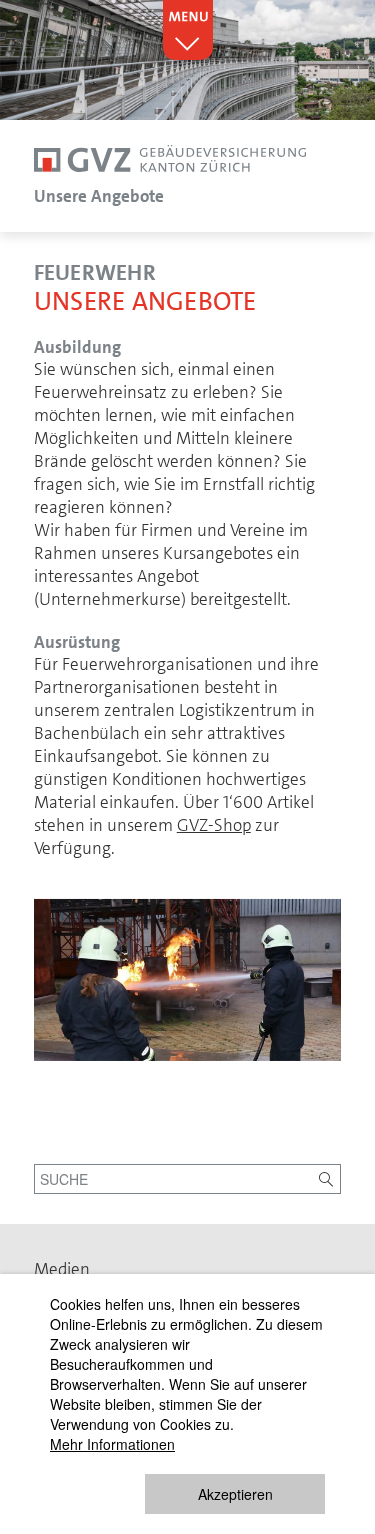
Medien (62, 1269)
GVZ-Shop (214, 825)
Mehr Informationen (112, 1444)
